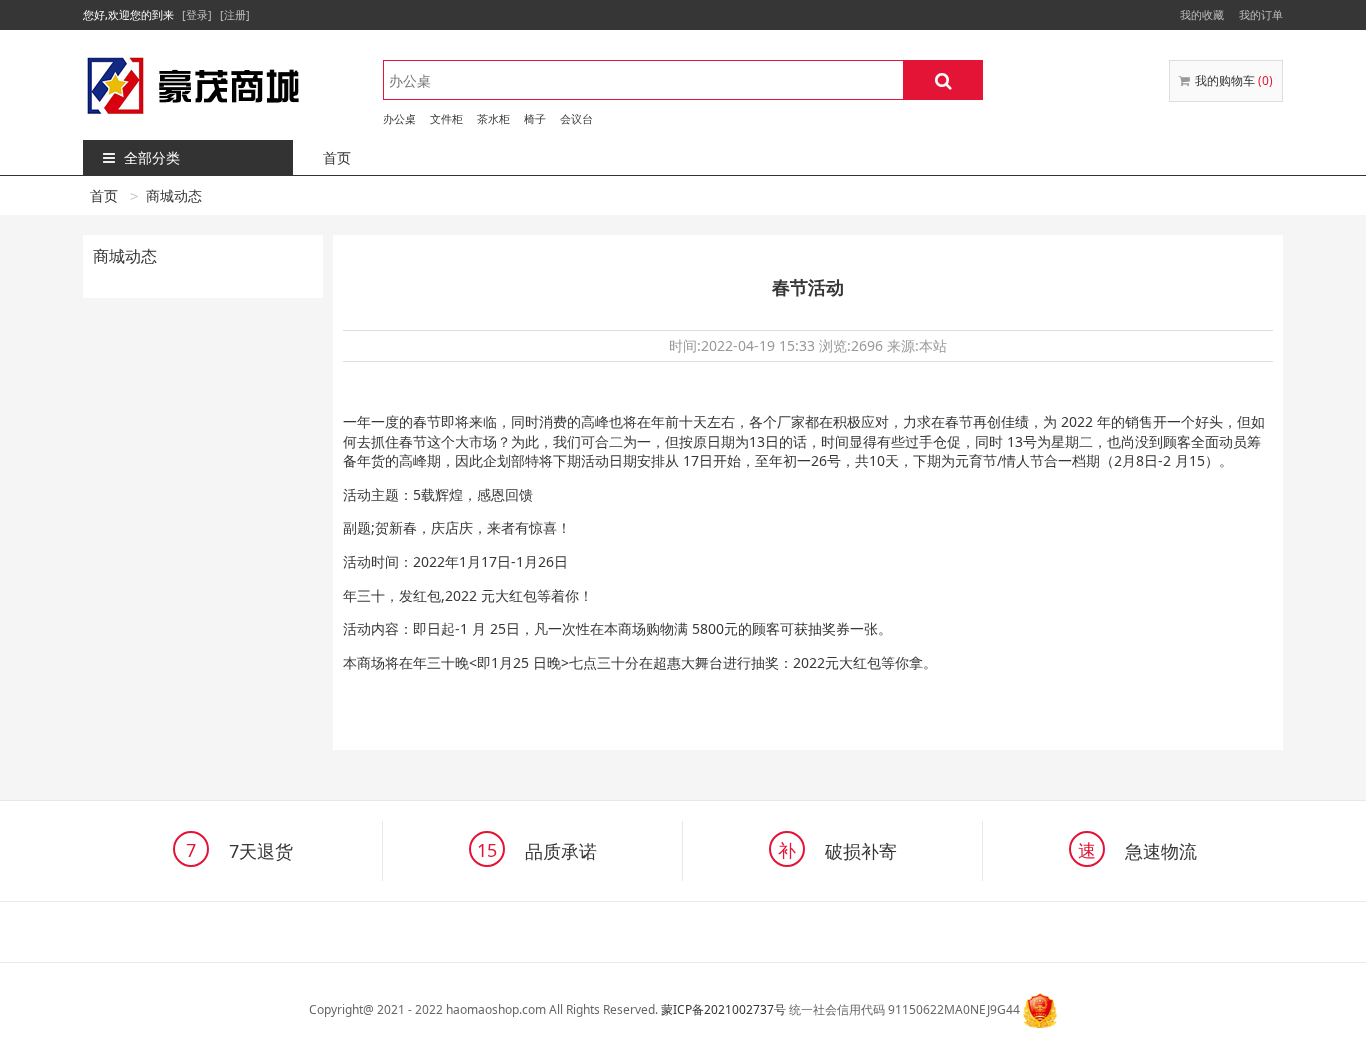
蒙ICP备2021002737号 (723, 1009)
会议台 (576, 118)
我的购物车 (1234, 80)
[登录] (197, 14)
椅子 (535, 118)
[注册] (235, 14)
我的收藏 (1202, 14)
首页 (337, 157)
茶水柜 (493, 118)
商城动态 (174, 195)
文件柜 (446, 118)
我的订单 (1261, 14)
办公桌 (399, 118)
